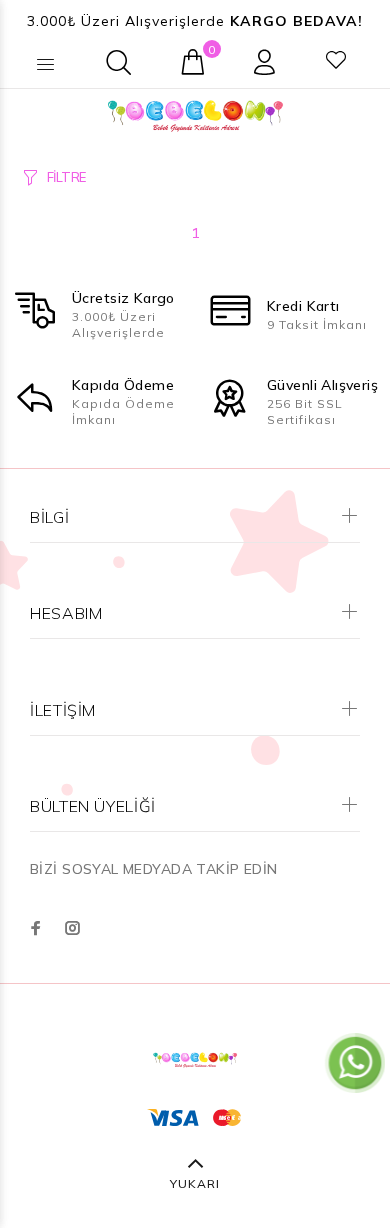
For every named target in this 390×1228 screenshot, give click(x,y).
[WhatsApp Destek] (355, 1062)
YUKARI (195, 1183)
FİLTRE (66, 177)
